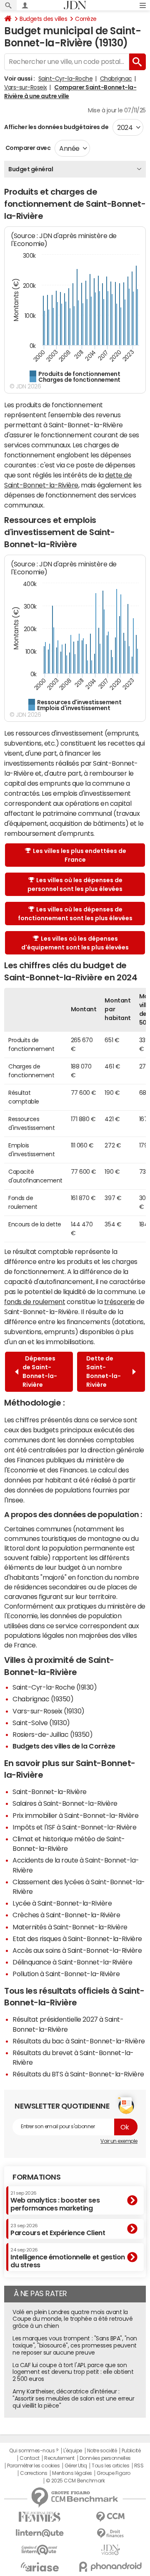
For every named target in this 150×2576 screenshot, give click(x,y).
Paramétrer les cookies (33, 2466)
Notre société (102, 2451)
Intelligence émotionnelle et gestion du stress (68, 2258)
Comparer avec (27, 148)
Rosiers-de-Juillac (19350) (53, 1734)
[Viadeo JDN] (110, 2550)
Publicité (131, 2451)
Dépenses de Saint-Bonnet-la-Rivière (40, 1372)
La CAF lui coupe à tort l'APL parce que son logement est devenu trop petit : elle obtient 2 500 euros (73, 2372)
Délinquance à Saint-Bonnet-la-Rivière (72, 1962)
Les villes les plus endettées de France (80, 855)
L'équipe (73, 2451)
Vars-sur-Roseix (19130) (49, 1711)
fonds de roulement (35, 1302)
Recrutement (59, 2458)
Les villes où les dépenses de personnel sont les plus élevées (75, 884)
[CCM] (110, 2517)
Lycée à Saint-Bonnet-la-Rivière (62, 1903)
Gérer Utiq (76, 2466)
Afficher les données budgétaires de (56, 127)
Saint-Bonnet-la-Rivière (50, 1792)
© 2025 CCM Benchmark (75, 2481)
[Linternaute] (40, 2533)
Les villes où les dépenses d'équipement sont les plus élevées (75, 943)
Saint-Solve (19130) (41, 1723)
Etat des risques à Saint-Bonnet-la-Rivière (77, 1939)
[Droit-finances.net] (110, 2534)
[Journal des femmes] (40, 2517)
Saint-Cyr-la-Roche (65, 79)
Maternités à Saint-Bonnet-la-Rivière (70, 1927)
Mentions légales (72, 2473)
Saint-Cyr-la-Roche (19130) (55, 1687)
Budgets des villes (43, 19)
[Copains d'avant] (40, 2550)
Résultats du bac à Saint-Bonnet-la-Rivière (79, 2041)
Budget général (31, 169)
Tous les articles (110, 2466)
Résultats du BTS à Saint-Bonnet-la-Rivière (78, 2074)
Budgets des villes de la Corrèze (64, 1746)
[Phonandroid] (110, 2567)
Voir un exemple (119, 2141)
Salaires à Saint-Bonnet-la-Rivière (65, 1803)
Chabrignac (116, 79)
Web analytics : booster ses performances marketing (55, 2201)
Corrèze (86, 19)
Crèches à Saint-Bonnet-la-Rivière (66, 1915)
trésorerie (120, 1302)
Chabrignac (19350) (43, 1699)
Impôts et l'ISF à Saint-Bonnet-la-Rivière (74, 1827)
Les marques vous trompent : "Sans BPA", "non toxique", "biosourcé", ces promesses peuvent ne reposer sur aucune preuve (75, 2345)
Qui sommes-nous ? (34, 2451)
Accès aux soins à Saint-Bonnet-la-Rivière (77, 1950)
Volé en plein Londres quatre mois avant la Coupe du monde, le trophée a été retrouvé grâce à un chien (72, 2319)
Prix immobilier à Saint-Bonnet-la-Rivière (75, 1815)
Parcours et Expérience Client (58, 2230)
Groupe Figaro (114, 2473)
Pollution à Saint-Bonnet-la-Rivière (66, 1974)
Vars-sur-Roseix (26, 87)
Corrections (34, 2473)
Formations (36, 2177)
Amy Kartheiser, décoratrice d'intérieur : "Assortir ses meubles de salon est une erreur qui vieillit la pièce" (73, 2398)
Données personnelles (105, 2458)
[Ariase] (40, 2567)
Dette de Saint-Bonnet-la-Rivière (104, 1372)
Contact (30, 2458)
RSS (139, 2466)
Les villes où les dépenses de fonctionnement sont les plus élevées (75, 914)
